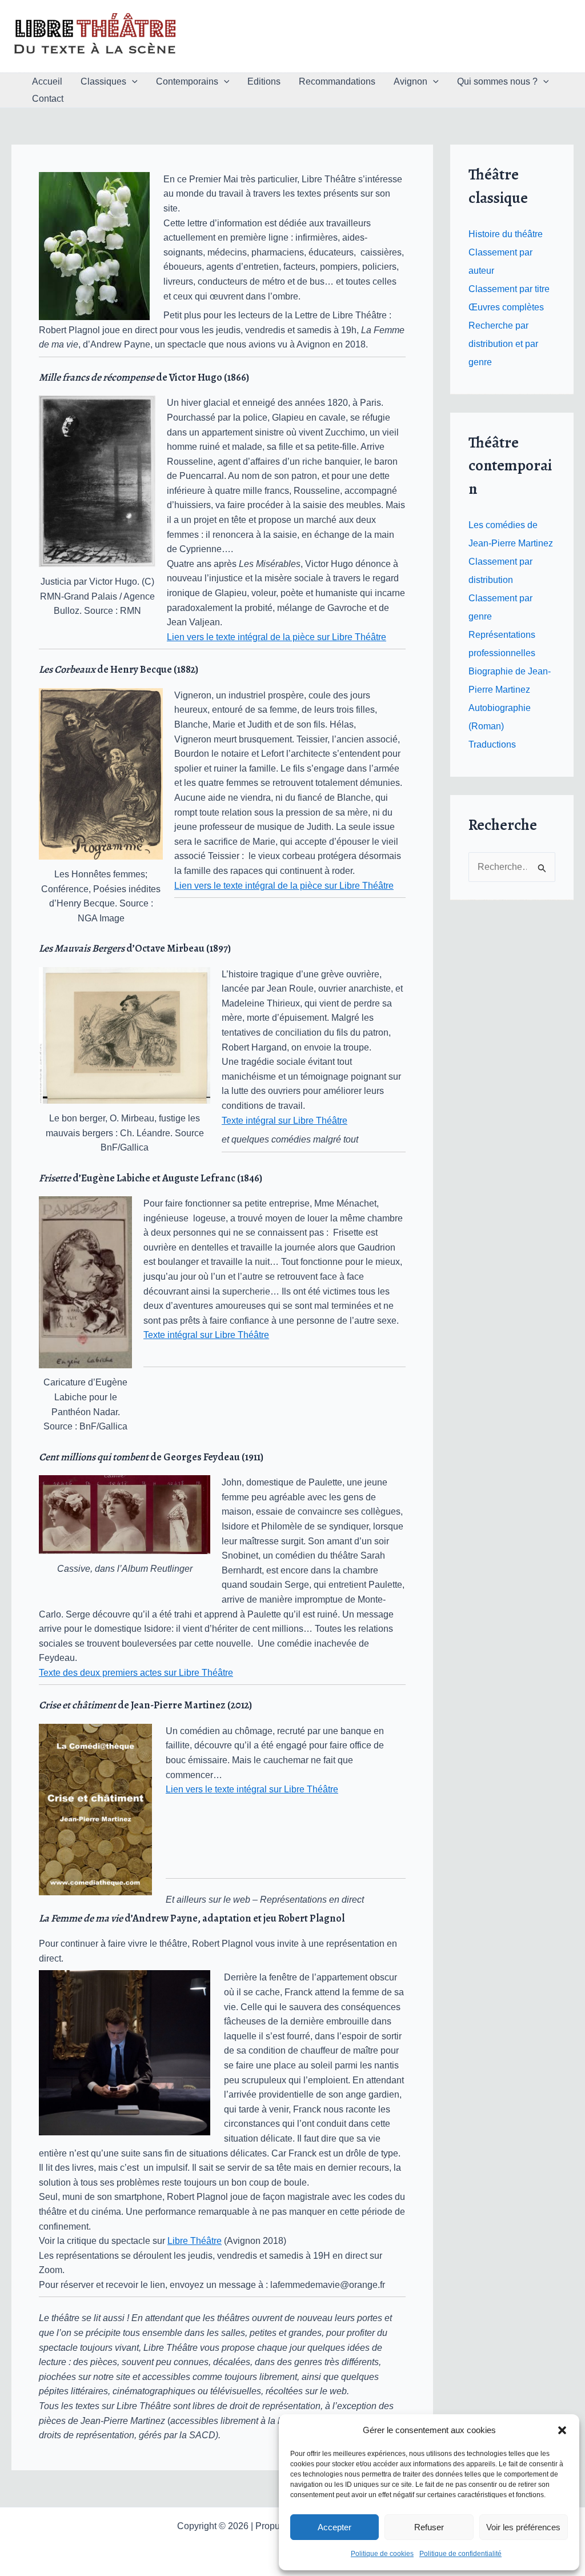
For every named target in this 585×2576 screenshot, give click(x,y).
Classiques (103, 81)
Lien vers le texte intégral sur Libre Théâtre (252, 1789)
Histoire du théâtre (506, 234)
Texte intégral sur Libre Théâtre (285, 1121)
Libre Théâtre (195, 2241)
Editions (264, 81)
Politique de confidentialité (460, 2554)
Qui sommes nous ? (497, 81)
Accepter (334, 2527)
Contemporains (187, 81)
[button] (562, 2430)
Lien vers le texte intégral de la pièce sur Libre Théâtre (277, 637)
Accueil (47, 81)
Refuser (429, 2527)
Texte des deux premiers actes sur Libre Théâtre (136, 1673)
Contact (48, 99)
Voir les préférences (523, 2527)
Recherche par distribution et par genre (503, 344)
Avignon (410, 81)
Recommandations (337, 81)
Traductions (492, 744)
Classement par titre (509, 289)
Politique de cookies (382, 2554)
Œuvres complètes (506, 307)
